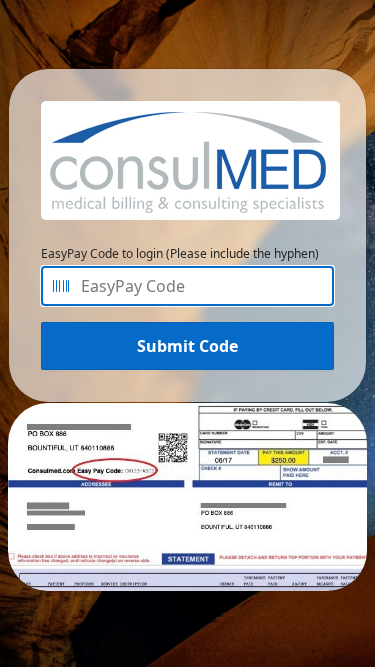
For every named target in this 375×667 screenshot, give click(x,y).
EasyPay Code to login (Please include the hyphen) (180, 253)
